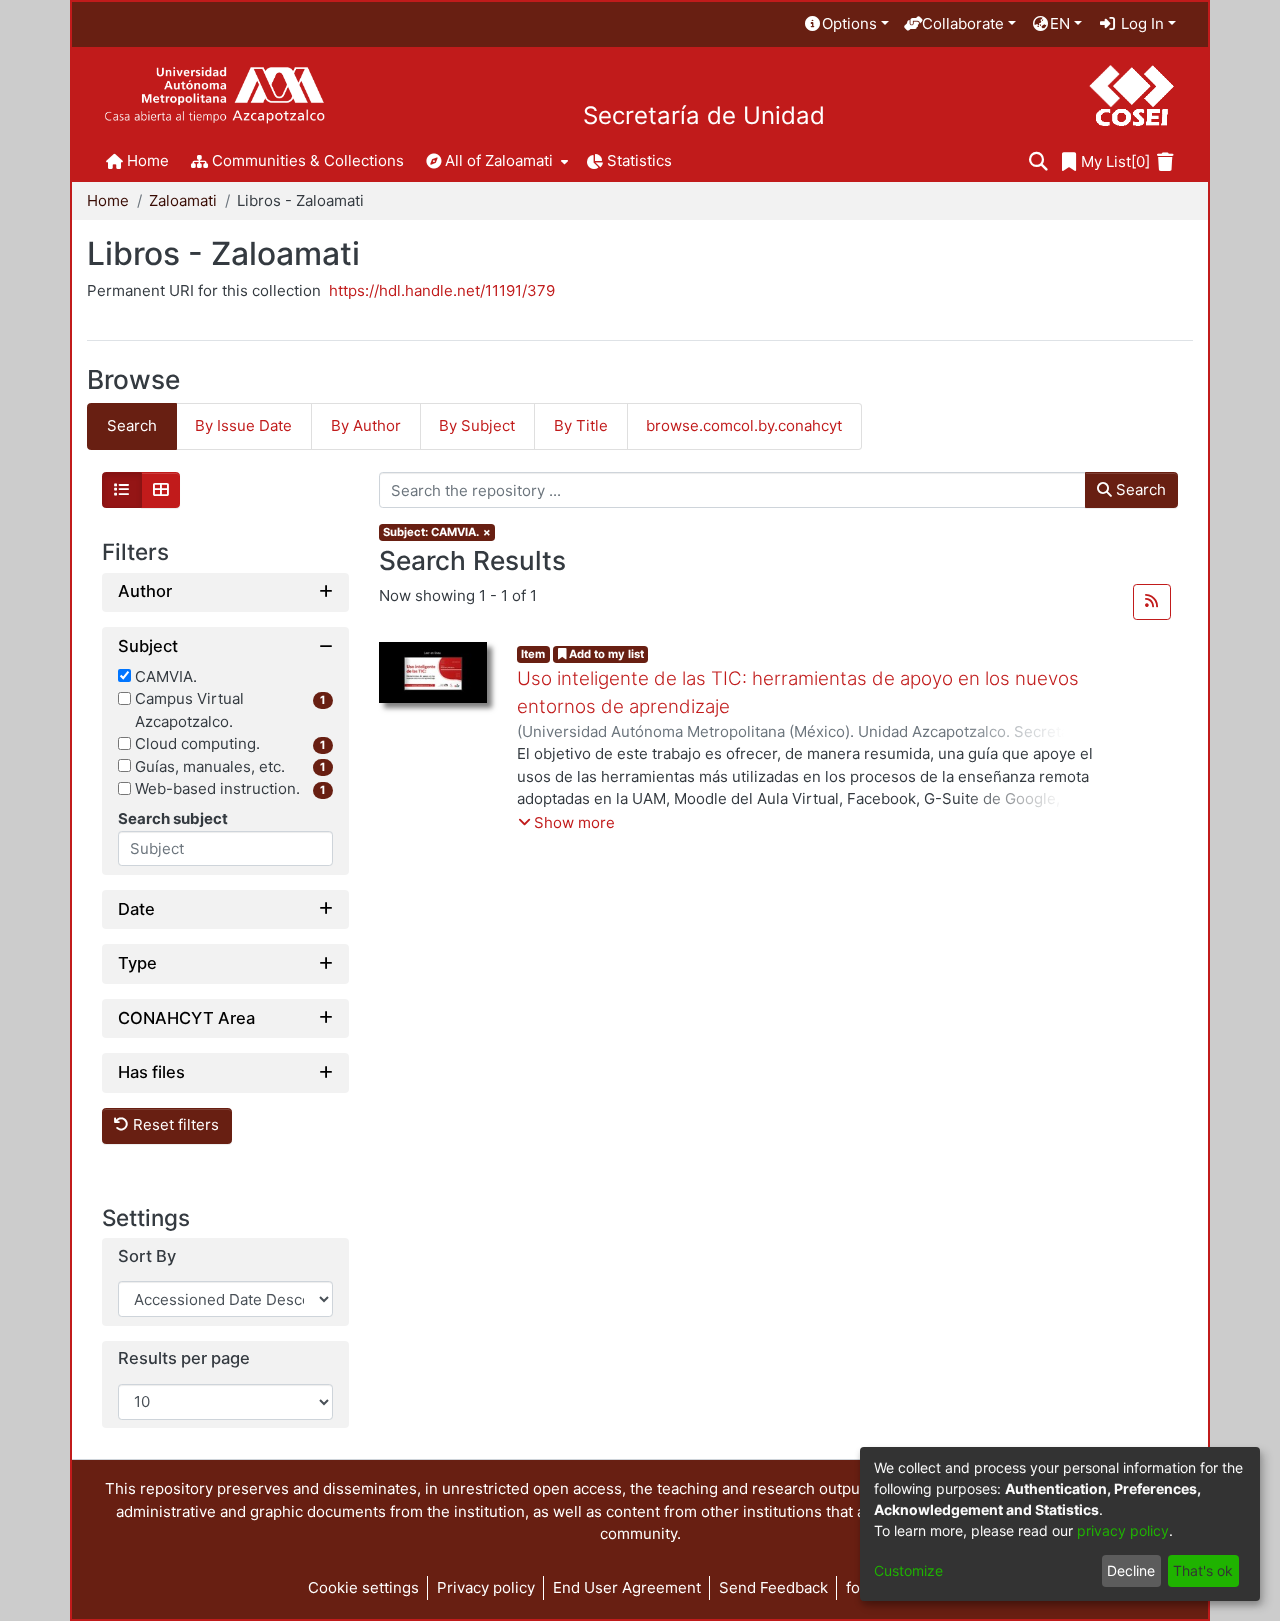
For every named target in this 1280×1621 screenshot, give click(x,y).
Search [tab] (132, 425)
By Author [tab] (366, 425)
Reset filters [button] (174, 1124)
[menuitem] (846, 24)
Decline (1131, 1570)
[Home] (214, 95)
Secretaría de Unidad (704, 116)
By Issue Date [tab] (243, 425)
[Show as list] (122, 490)
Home (108, 200)
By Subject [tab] (477, 425)
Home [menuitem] (148, 160)
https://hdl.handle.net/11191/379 (442, 290)
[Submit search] (1038, 162)
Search (1139, 489)
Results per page (184, 1358)
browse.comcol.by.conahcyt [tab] (744, 425)
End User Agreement (627, 1587)
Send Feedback (773, 1587)
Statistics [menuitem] (639, 160)
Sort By (147, 1256)
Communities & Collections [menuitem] (308, 160)
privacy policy (1123, 1530)
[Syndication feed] (1152, 602)
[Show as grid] (161, 490)
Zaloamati (183, 200)
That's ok (1203, 1570)
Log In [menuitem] (1140, 23)
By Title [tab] (581, 425)
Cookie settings (363, 1587)
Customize (908, 1570)
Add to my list (605, 654)
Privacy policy (486, 1587)
